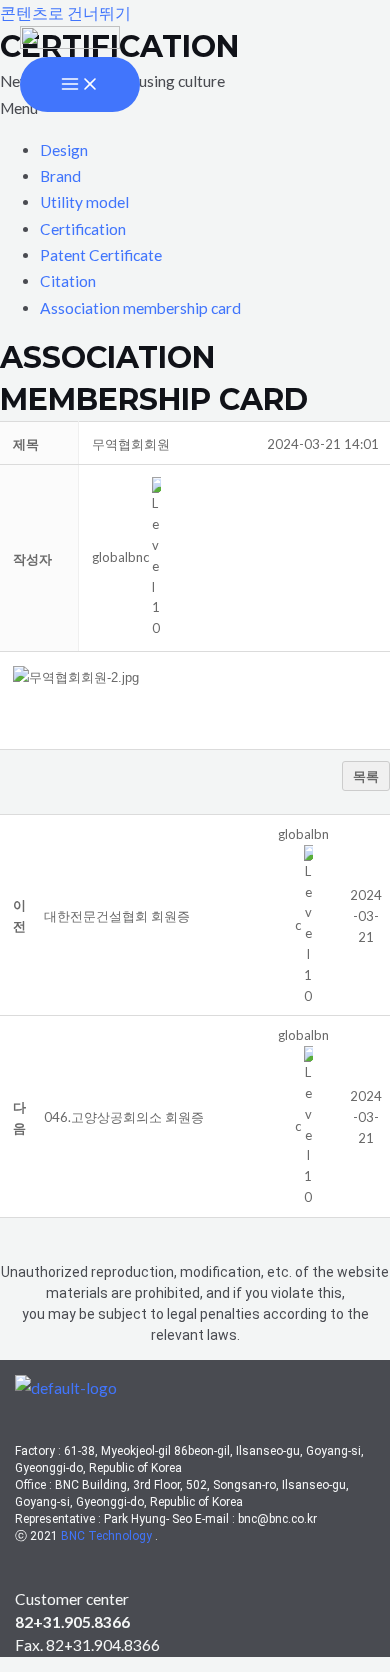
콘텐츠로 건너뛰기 (65, 13)
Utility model (84, 202)
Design (64, 150)
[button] (120, 557)
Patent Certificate (101, 255)
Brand (60, 176)
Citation (68, 281)
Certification (83, 229)
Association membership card (140, 308)
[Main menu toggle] (80, 85)
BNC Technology (108, 1536)
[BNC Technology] (70, 41)
